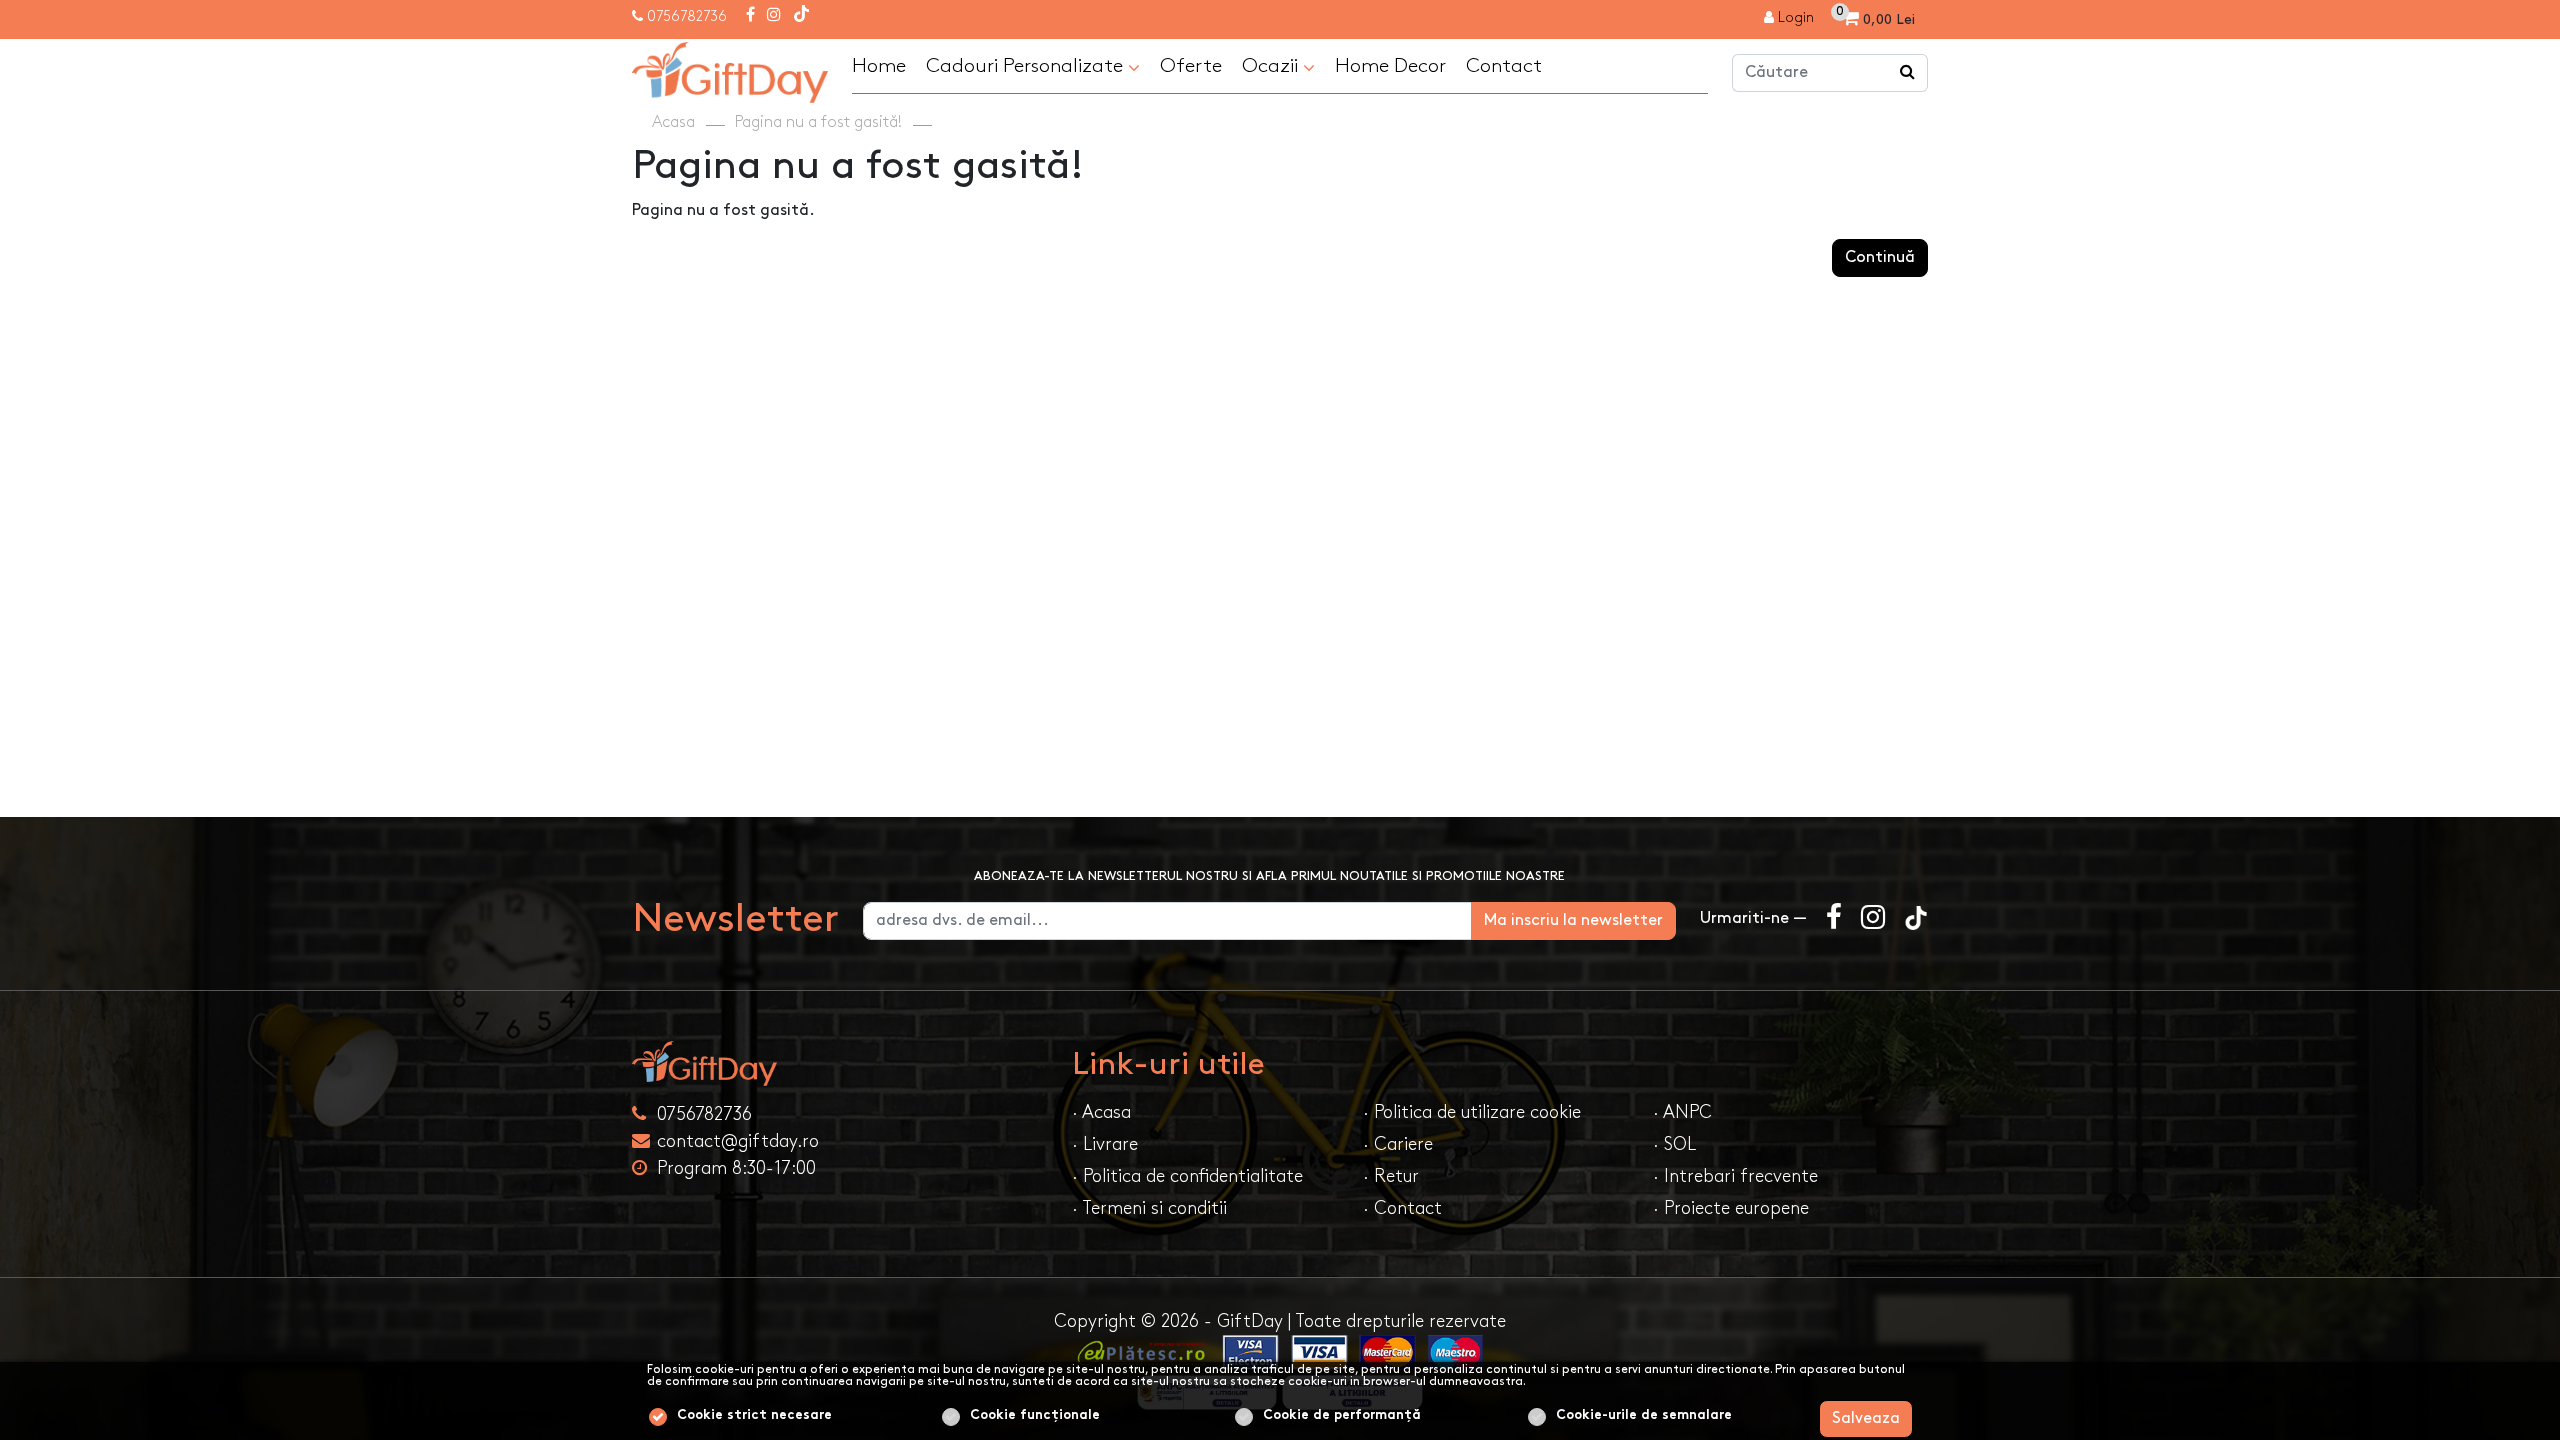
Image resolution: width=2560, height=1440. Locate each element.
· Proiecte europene (1731, 1208)
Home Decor (1390, 66)
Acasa (673, 122)
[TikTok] (801, 16)
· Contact (1402, 1208)
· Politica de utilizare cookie (1472, 1112)
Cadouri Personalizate (1027, 66)
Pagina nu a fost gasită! (818, 122)
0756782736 (687, 16)
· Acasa (1101, 1112)
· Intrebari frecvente (1735, 1176)
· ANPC (1682, 1112)
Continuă (1880, 257)
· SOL (1674, 1144)
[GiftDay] (840, 1063)
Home (879, 66)
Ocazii (1272, 66)
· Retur (1391, 1176)
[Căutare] (1908, 73)
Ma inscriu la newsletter (1573, 920)
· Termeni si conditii (1149, 1208)
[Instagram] (774, 16)
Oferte (1191, 66)
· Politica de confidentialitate (1187, 1176)
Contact (1504, 66)
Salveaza (1866, 1418)
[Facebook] (750, 16)
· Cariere (1398, 1144)
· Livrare (1105, 1144)
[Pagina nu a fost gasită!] (730, 69)
